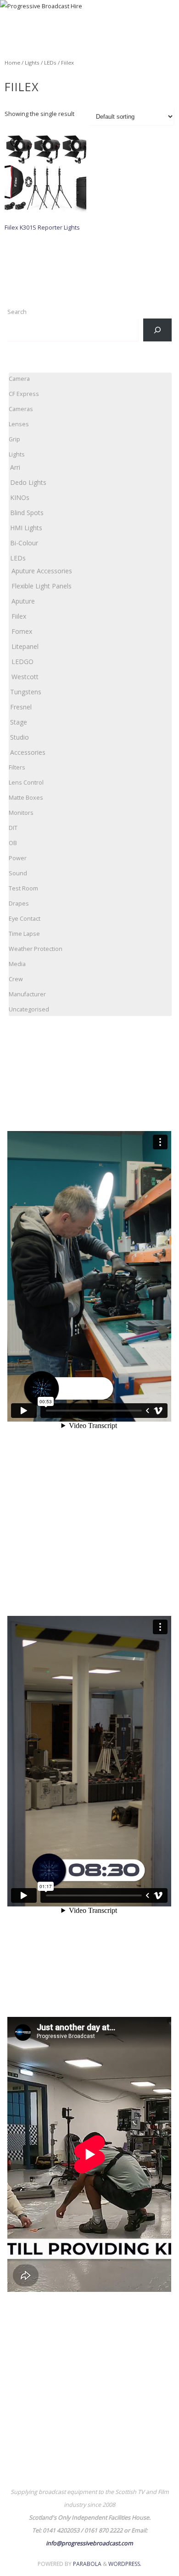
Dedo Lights (28, 482)
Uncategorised (29, 1009)
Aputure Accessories (42, 571)
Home (12, 63)
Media (17, 964)
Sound (18, 873)
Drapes (19, 904)
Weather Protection (36, 949)
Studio (20, 737)
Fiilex (19, 616)
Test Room (23, 888)
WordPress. (125, 2564)
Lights (32, 63)
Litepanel (25, 646)
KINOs (20, 497)
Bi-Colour (24, 543)
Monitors (21, 813)
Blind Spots (27, 513)
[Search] (157, 330)
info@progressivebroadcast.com (89, 2543)
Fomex (22, 631)
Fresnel (21, 707)
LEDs (50, 63)
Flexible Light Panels (42, 586)
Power (18, 858)
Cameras (21, 409)
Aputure (23, 601)
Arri (15, 467)
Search (17, 312)
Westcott (25, 677)
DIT (13, 828)
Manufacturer (27, 994)
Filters (17, 767)
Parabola (87, 2564)
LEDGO (22, 662)
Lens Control (26, 783)
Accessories (28, 752)
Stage (19, 722)
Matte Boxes (26, 798)
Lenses (19, 424)
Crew (16, 979)
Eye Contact (25, 919)
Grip (14, 439)
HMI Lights (26, 528)
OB (13, 843)
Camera (19, 379)
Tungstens (26, 692)
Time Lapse (24, 934)
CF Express (24, 394)
